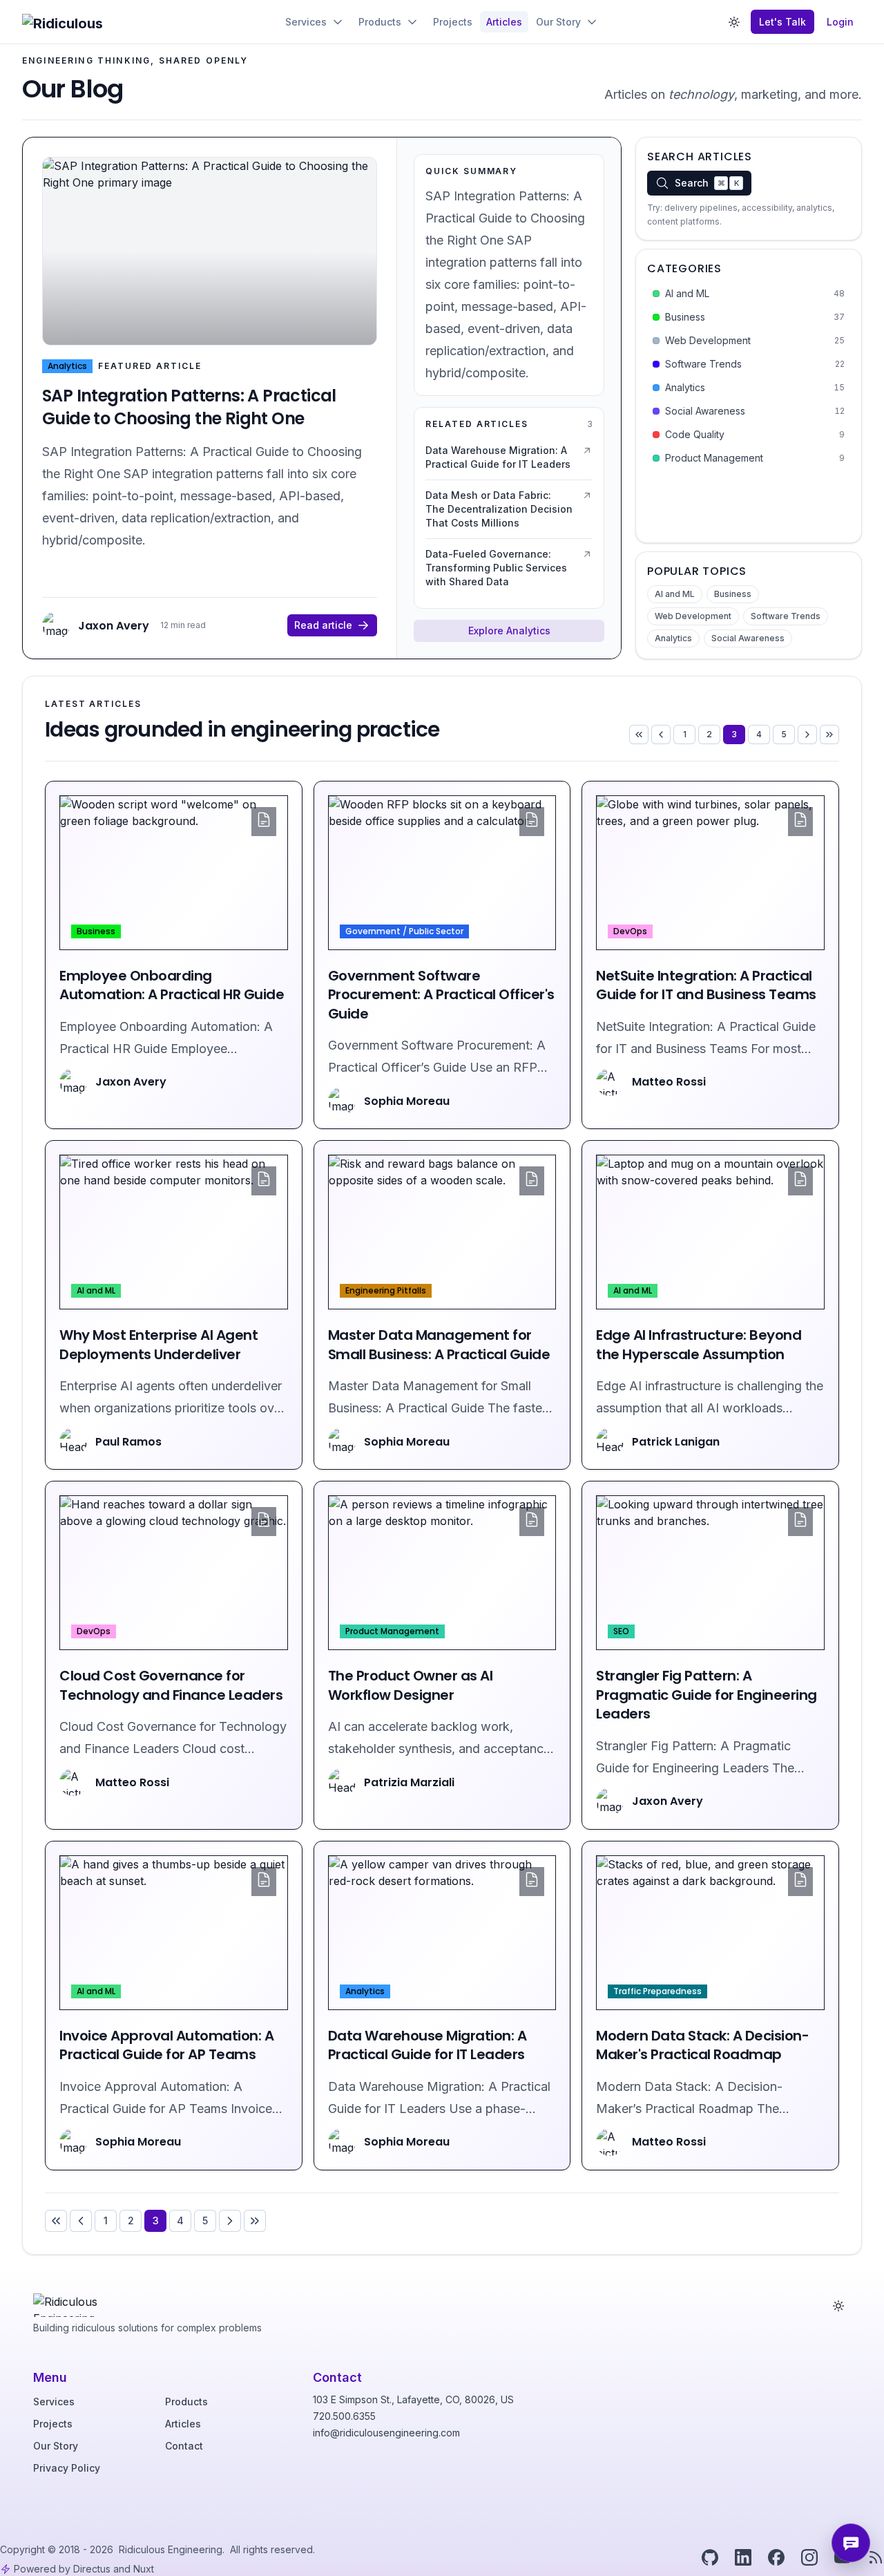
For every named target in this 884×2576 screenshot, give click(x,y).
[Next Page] (807, 735)
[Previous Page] (661, 735)
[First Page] (639, 735)
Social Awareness (748, 638)
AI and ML (675, 594)
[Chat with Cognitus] (851, 2543)
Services (54, 2402)
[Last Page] (829, 735)
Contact (184, 2446)
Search (707, 183)
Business (733, 594)
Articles (183, 2424)
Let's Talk (782, 22)
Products (186, 2402)
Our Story (56, 2446)
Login (840, 22)
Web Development (693, 616)
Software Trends (786, 616)
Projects (53, 2424)
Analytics (673, 638)
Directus (92, 2569)
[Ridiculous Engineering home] (74, 2302)
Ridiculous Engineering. (173, 2549)
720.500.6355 (344, 2416)
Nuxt (144, 2569)
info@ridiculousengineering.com (386, 2433)
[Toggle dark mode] (734, 22)
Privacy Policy (67, 2468)
